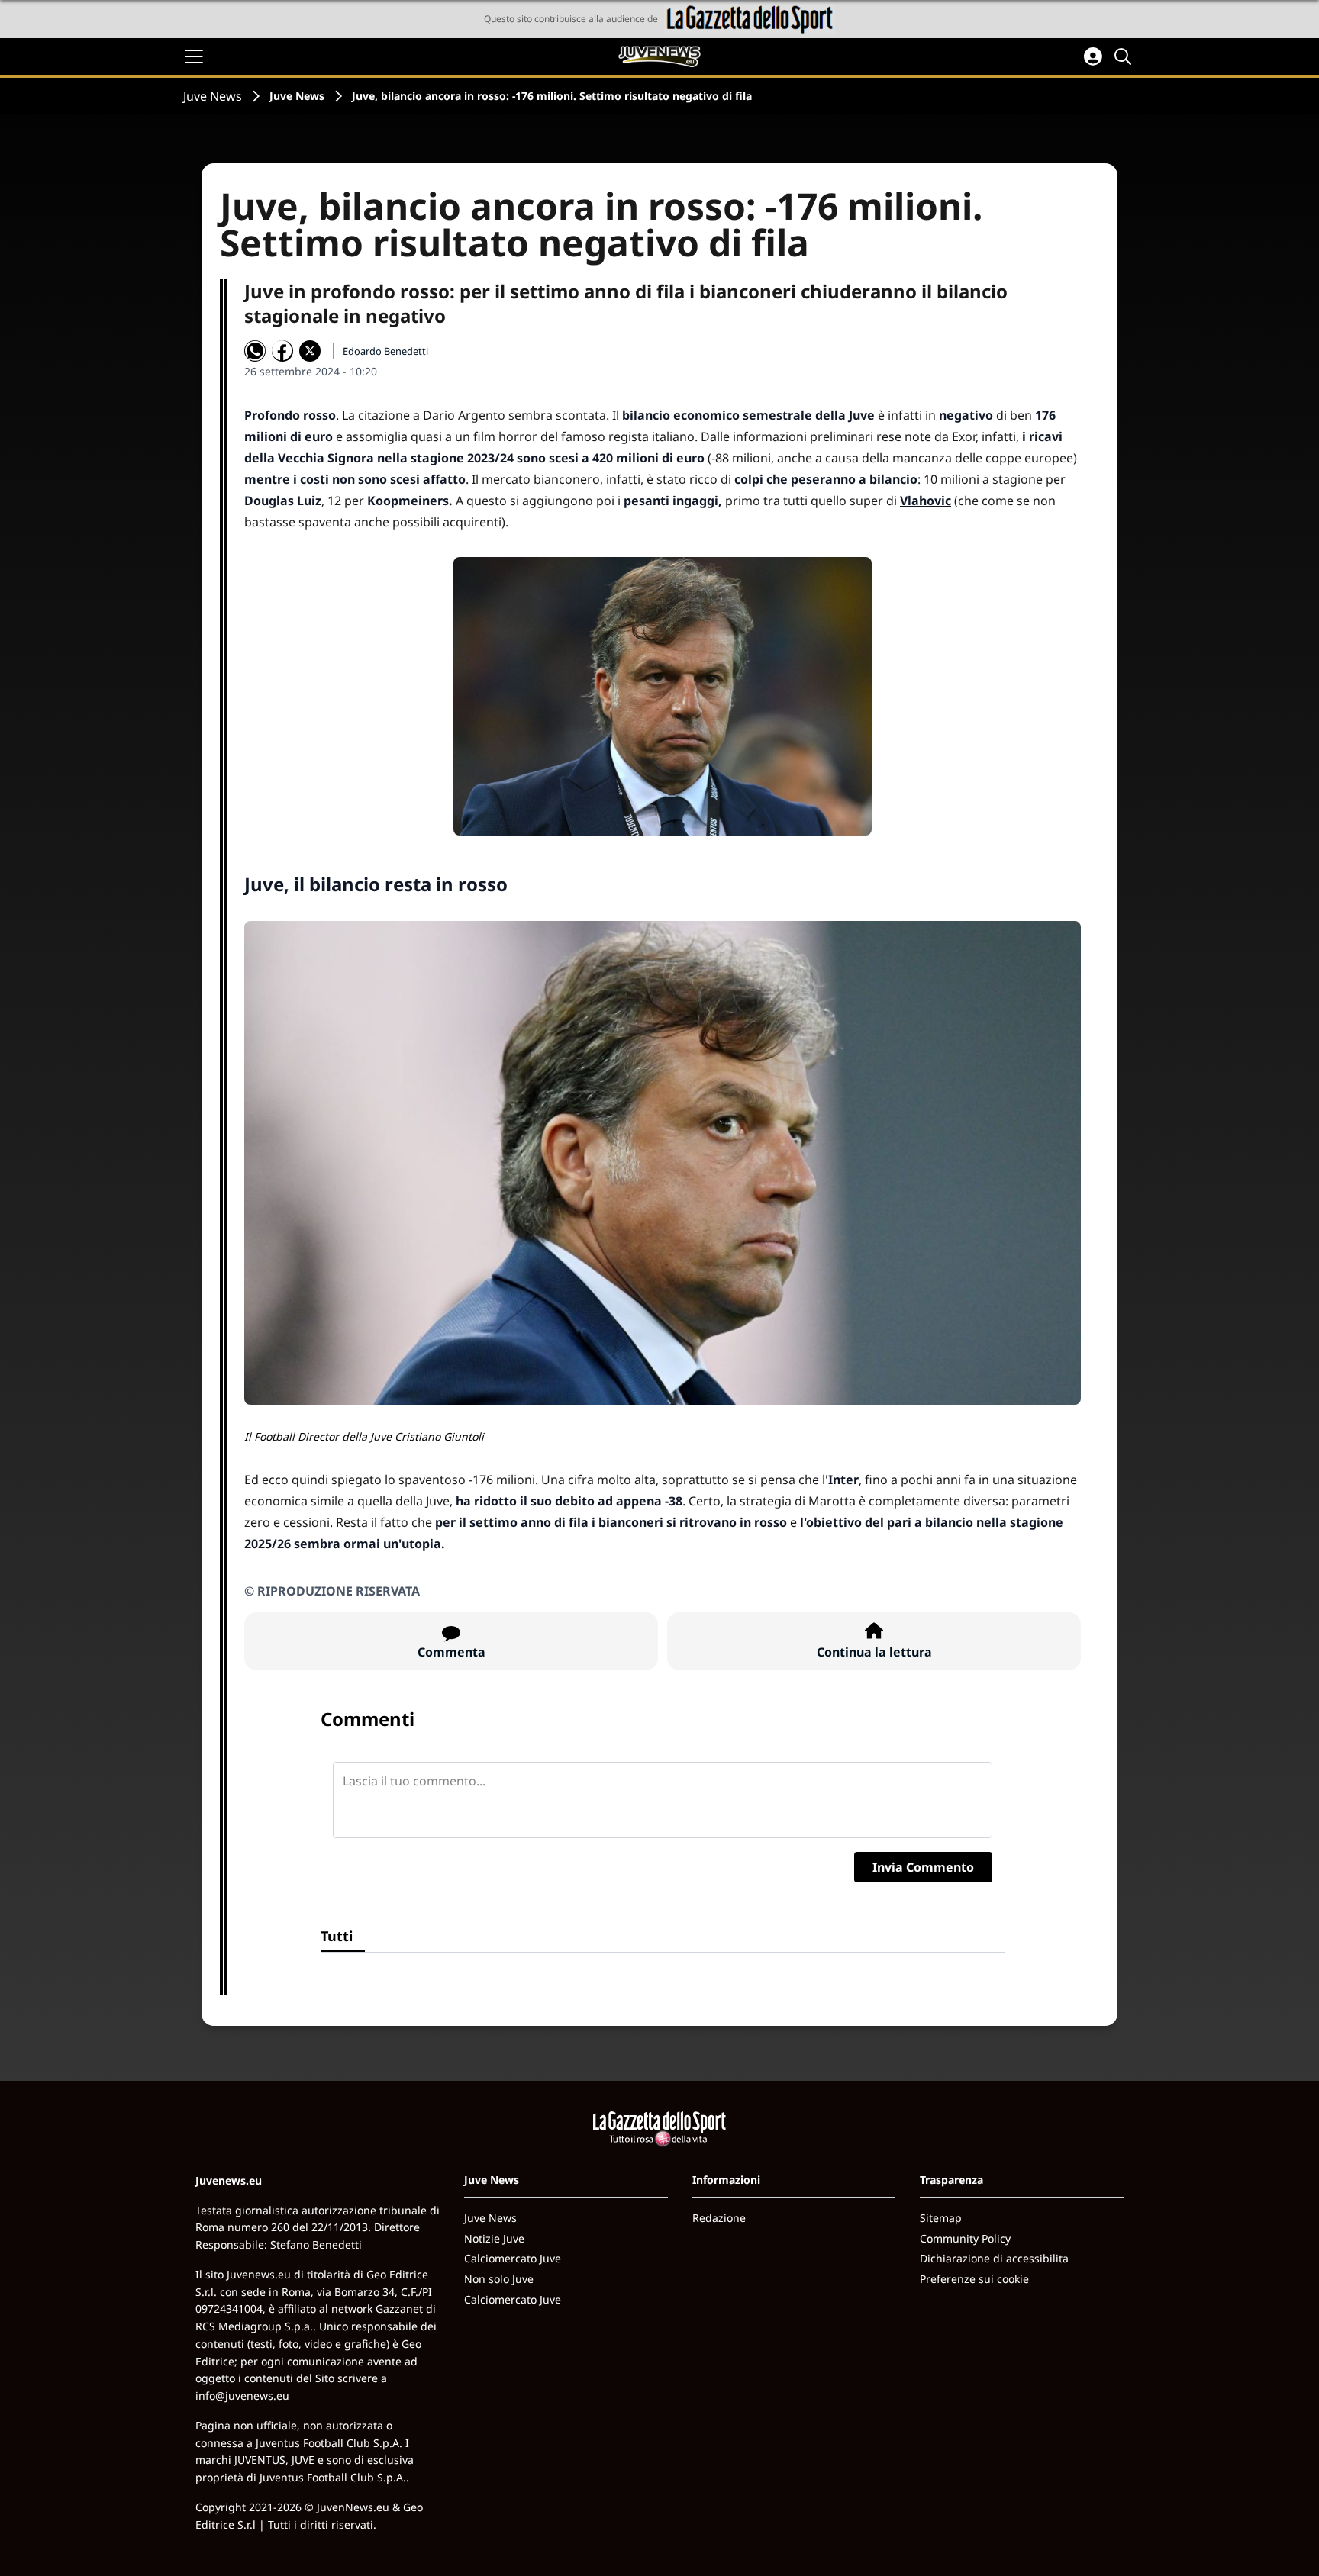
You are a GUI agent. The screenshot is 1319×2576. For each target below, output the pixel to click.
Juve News (213, 96)
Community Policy (965, 2238)
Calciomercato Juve (513, 2258)
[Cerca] (1125, 56)
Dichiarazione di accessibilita (994, 2258)
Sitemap (941, 2218)
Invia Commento (923, 1867)
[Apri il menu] (194, 56)
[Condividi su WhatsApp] (255, 351)
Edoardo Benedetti (385, 351)
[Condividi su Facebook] (282, 351)
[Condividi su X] (310, 351)
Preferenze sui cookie (974, 2279)
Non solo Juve (499, 2279)
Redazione (719, 2218)
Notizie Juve (494, 2238)
